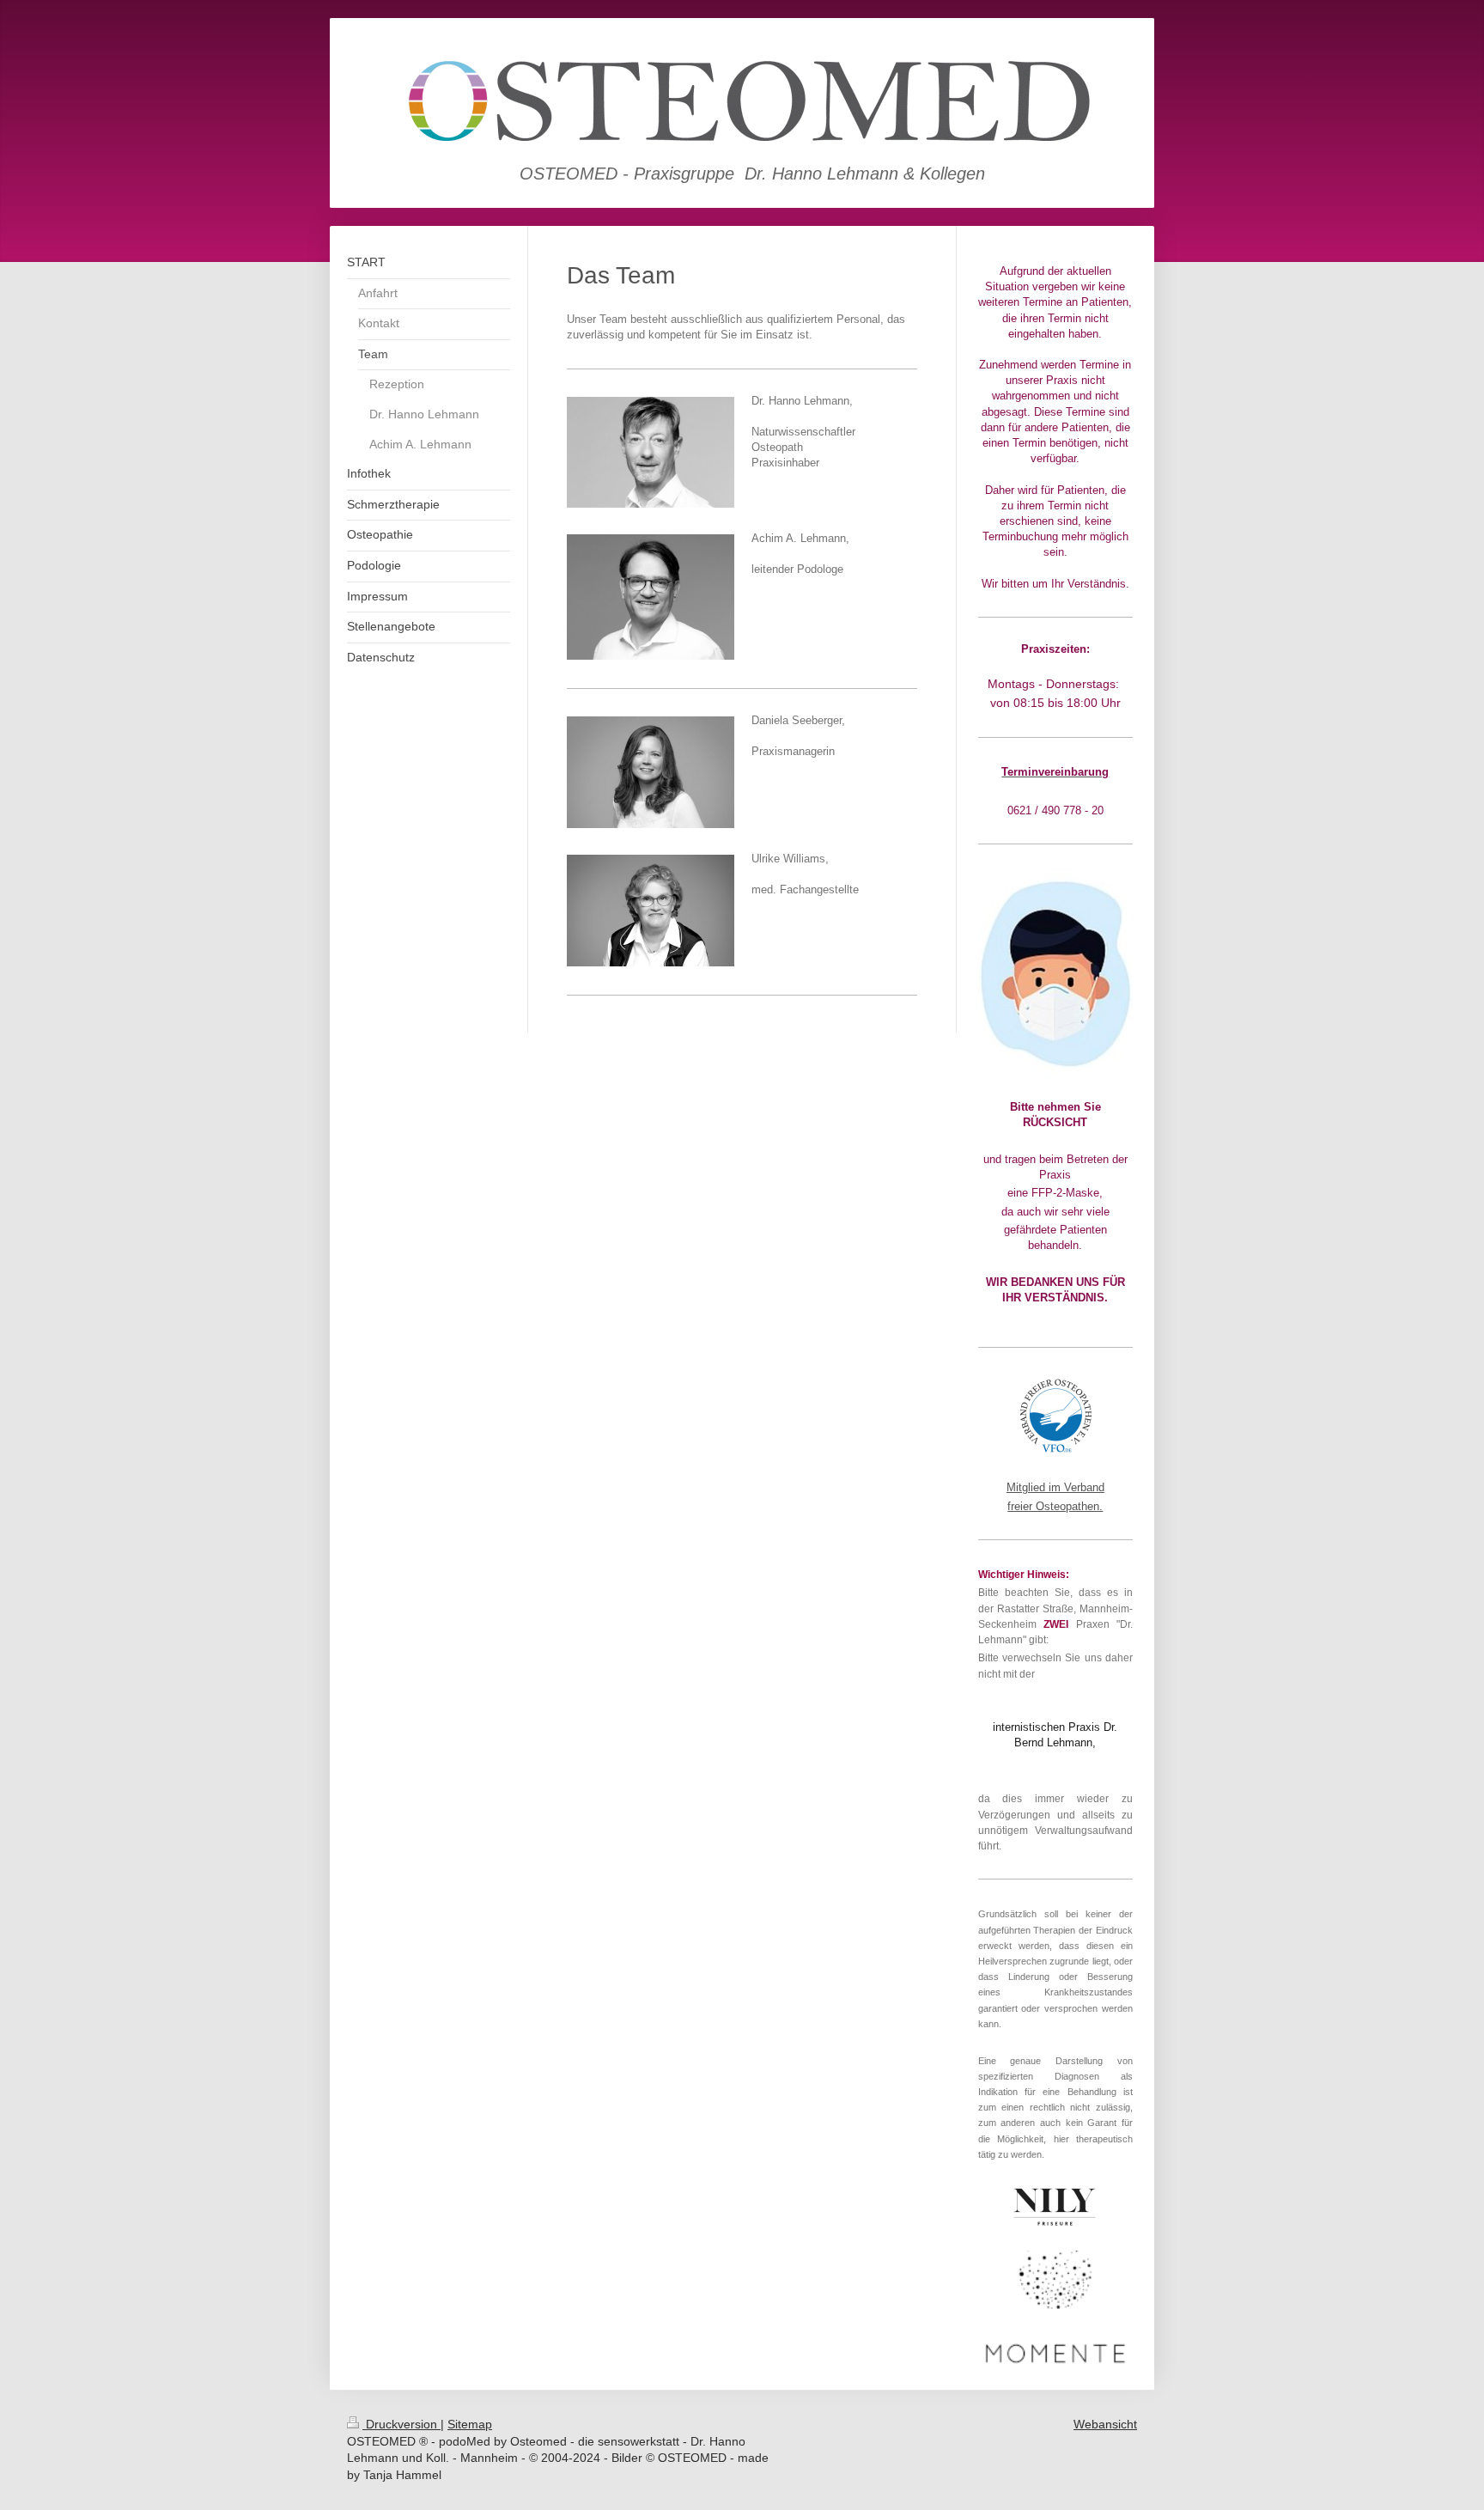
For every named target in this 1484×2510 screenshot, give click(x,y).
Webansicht (1105, 2424)
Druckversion (401, 2424)
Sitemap (470, 2424)
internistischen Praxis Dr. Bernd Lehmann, (1055, 1735)
